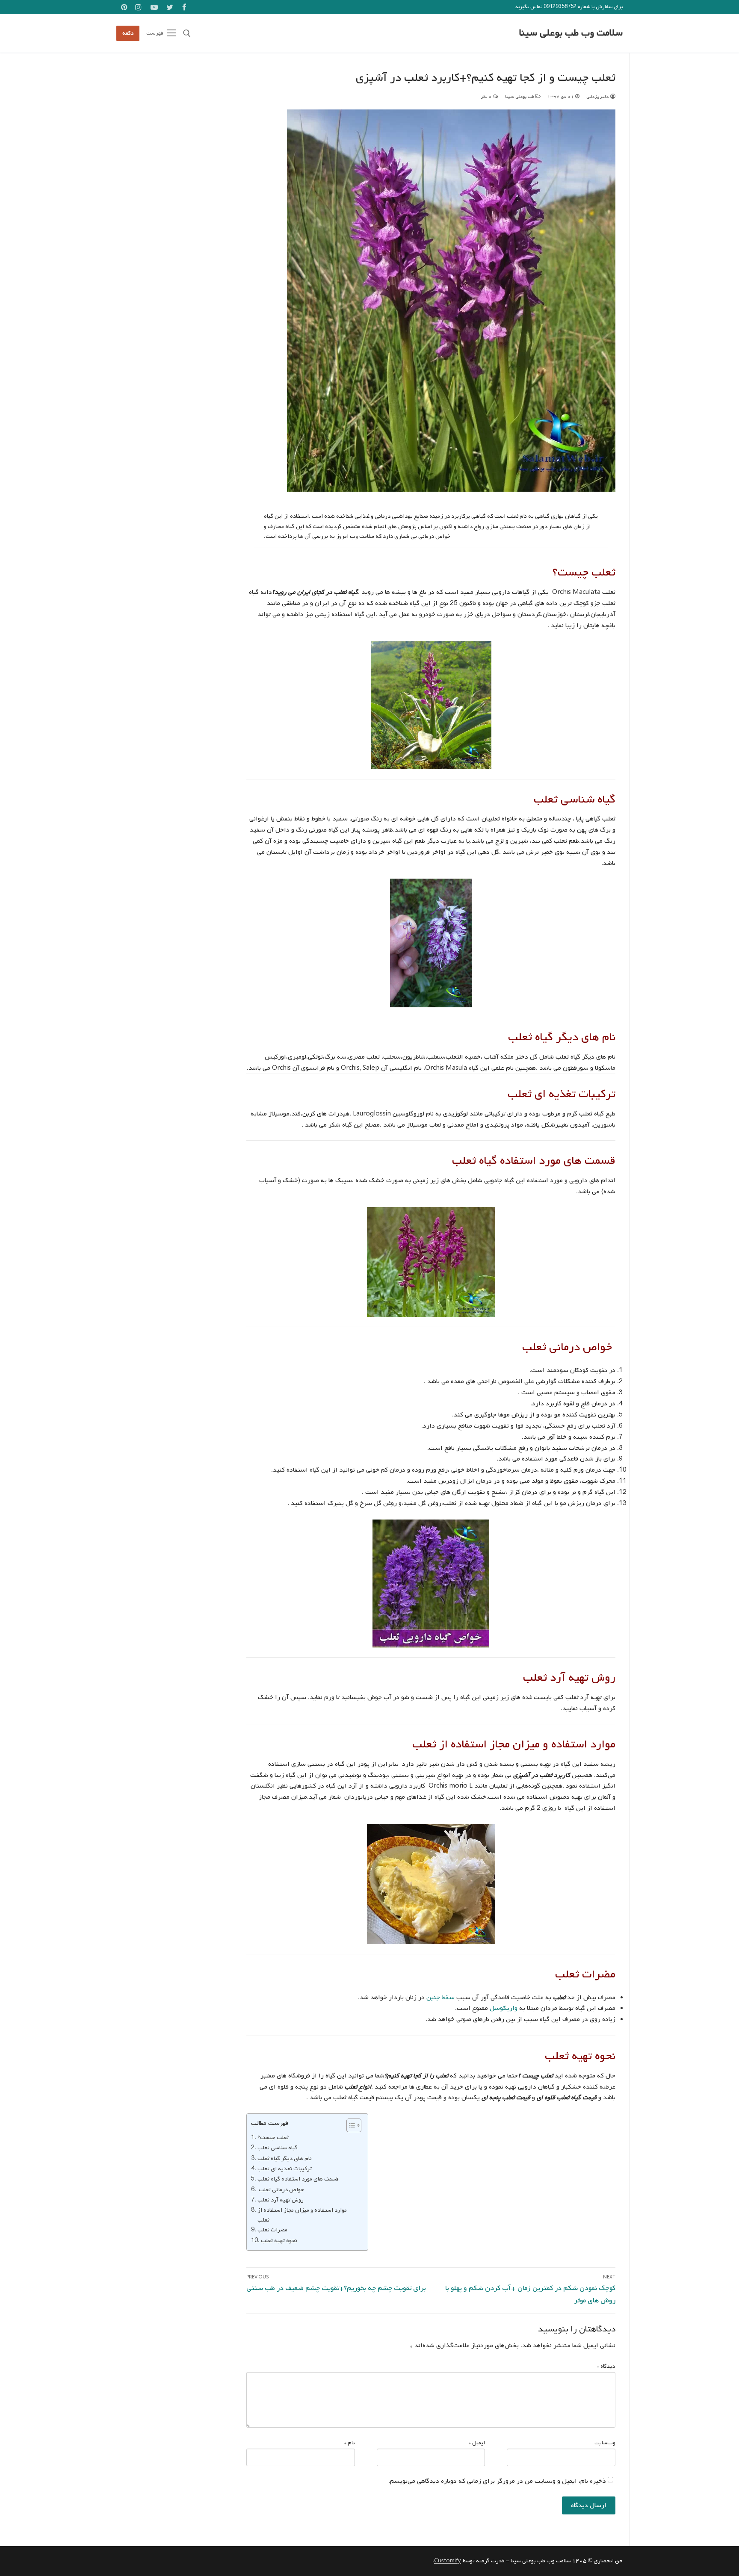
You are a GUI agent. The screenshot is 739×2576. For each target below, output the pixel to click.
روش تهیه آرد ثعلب (281, 2200)
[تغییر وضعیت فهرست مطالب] (350, 2125)
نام (350, 2443)
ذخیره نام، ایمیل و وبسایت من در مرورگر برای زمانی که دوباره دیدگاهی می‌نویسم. (497, 2481)
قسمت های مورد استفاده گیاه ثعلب (298, 2179)
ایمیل (477, 2443)
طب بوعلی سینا (520, 97)
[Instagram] (139, 7)
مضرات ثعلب (272, 2230)
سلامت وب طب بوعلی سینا (571, 33)
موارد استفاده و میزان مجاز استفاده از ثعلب (302, 2215)
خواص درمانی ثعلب (281, 2189)
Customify (448, 2561)
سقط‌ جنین (440, 1998)
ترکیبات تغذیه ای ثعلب (285, 2169)
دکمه (128, 33)
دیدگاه (606, 2366)
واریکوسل (504, 2008)
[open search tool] (187, 33)
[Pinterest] (124, 7)
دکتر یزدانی (598, 97)
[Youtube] (154, 7)
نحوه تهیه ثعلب (279, 2240)
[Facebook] (184, 7)
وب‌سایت (605, 2443)
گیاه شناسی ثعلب (278, 2148)
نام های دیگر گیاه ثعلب (285, 2158)
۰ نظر (487, 97)
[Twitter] (170, 7)
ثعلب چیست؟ (273, 2137)
